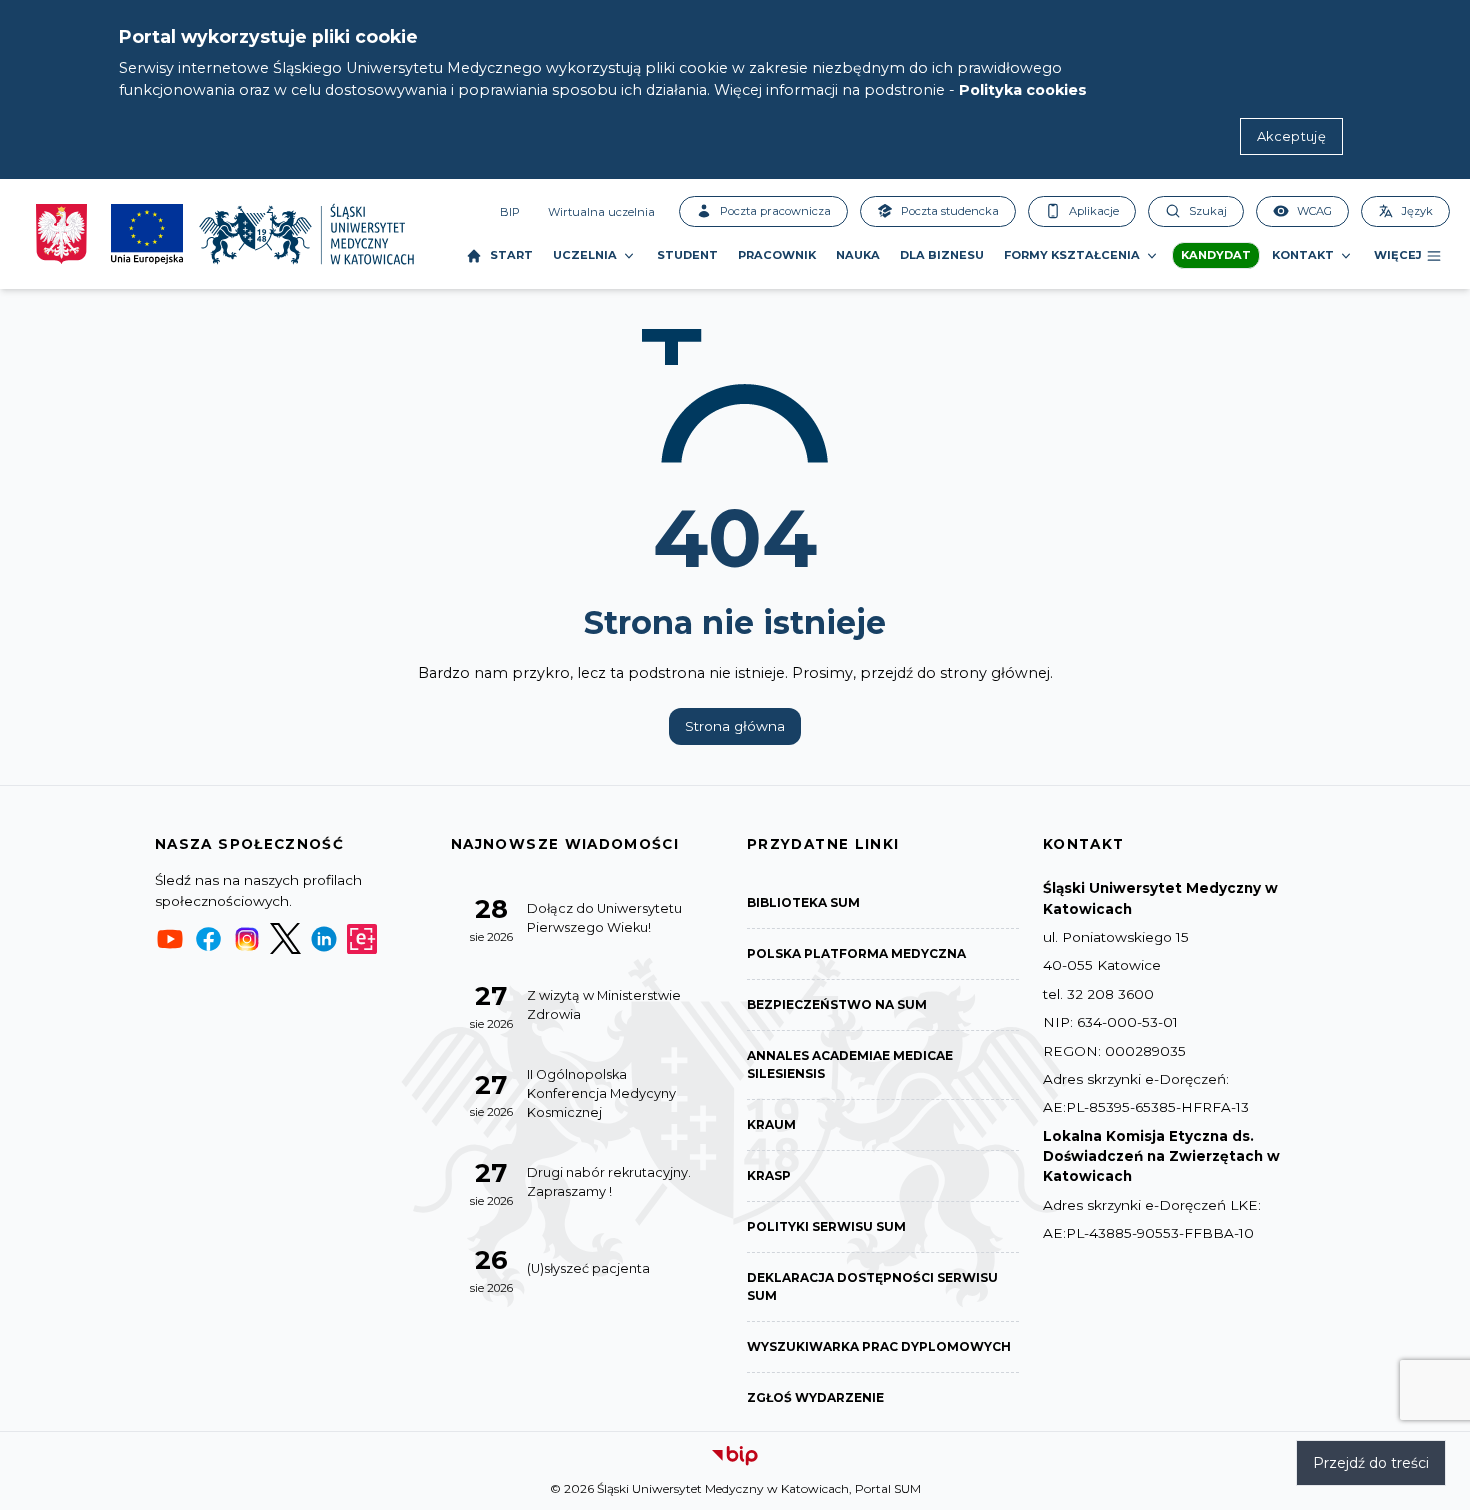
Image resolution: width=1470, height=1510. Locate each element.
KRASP (769, 1175)
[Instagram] (247, 939)
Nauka (858, 255)
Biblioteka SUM (803, 902)
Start (511, 255)
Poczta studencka (950, 211)
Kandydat (1216, 255)
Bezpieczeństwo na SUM (837, 1004)
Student (687, 255)
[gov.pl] (61, 234)
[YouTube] (170, 939)
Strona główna (735, 726)
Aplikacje (1094, 211)
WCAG (1314, 211)
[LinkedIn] (324, 939)
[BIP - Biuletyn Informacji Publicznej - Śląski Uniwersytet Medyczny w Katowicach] (735, 1456)
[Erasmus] (362, 939)
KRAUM (771, 1124)
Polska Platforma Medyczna (856, 953)
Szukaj (1208, 211)
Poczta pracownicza (775, 211)
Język (1417, 211)
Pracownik (777, 255)
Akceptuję (1291, 136)
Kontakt (1303, 255)
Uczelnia (585, 255)
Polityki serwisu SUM (826, 1226)
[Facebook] (208, 939)
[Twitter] (285, 938)
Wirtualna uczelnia (601, 212)
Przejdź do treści (1371, 1463)
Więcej (1398, 255)
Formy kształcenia (1072, 255)
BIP (510, 212)
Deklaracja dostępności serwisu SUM (872, 1286)
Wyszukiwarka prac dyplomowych (879, 1346)
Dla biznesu (942, 255)
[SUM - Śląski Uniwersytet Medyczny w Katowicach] (306, 234)
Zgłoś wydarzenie (815, 1397)
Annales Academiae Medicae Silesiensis (850, 1064)
